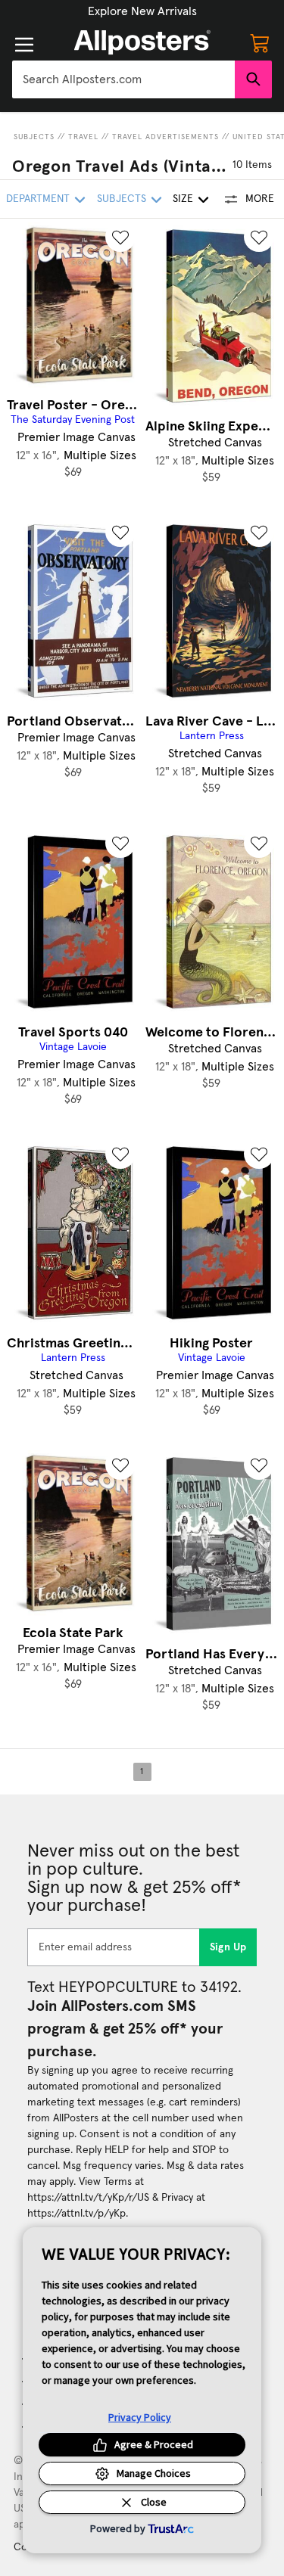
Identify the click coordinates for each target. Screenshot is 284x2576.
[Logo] (142, 42)
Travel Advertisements (165, 137)
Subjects (34, 137)
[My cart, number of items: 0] (260, 42)
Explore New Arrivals (142, 11)
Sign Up (228, 1947)
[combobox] (123, 79)
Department (38, 199)
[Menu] (24, 45)
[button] (142, 11)
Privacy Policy (140, 2417)
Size (183, 199)
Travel (83, 137)
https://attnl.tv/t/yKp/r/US (88, 2198)
